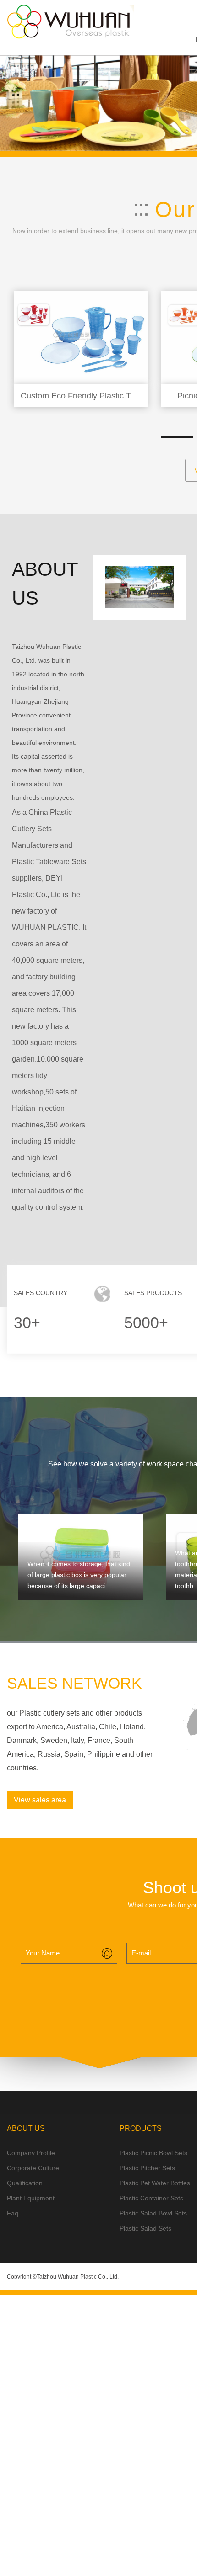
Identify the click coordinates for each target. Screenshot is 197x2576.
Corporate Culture (33, 2168)
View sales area (40, 1800)
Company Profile (31, 2153)
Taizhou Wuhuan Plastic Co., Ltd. (78, 2277)
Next (186, 101)
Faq (13, 2213)
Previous (11, 101)
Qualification (25, 2183)
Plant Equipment (31, 2198)
